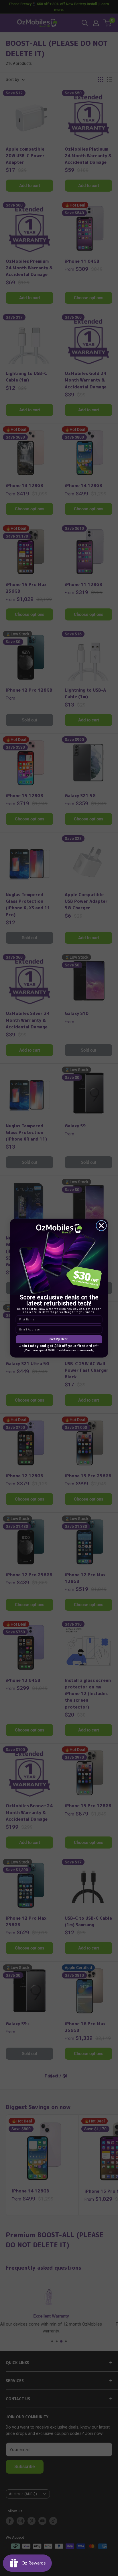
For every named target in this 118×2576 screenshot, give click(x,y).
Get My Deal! (59, 1339)
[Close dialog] (101, 1225)
